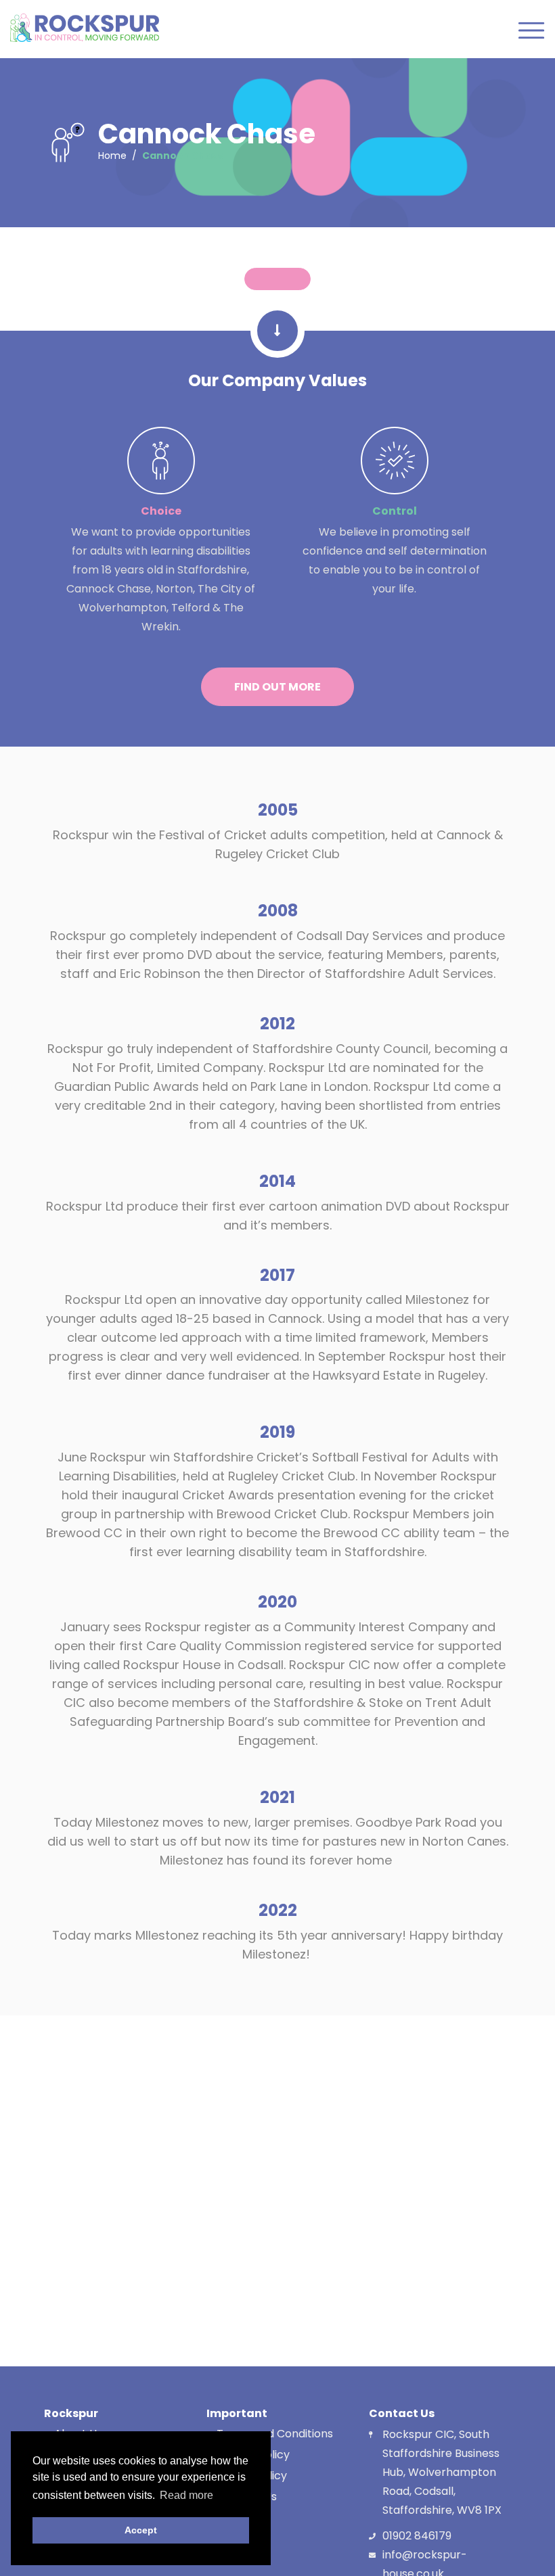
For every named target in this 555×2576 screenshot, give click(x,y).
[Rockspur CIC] (85, 28)
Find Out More (277, 687)
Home (112, 156)
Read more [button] (186, 2495)
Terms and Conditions (275, 2434)
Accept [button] (141, 2530)
